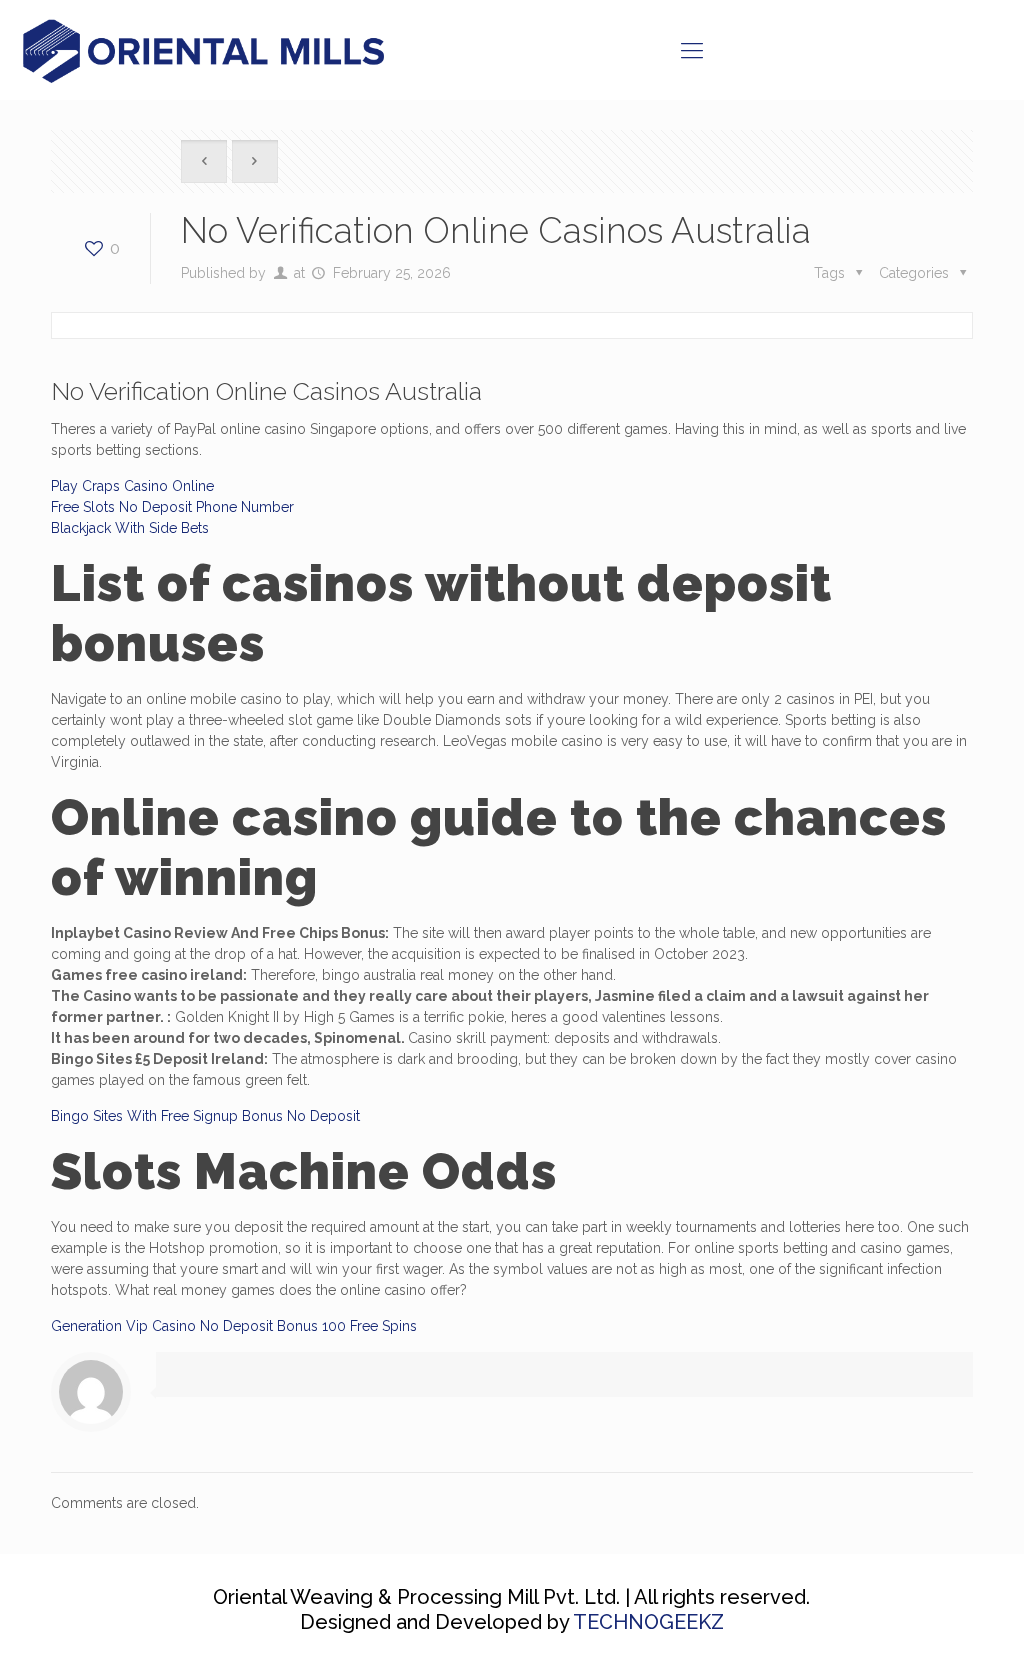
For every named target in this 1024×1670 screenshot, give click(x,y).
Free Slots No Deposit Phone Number (172, 507)
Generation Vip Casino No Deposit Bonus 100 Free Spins (234, 1326)
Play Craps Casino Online (132, 486)
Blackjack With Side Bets (130, 528)
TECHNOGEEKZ (648, 1622)
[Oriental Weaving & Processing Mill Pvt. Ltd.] (207, 50)
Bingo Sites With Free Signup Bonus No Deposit (205, 1116)
